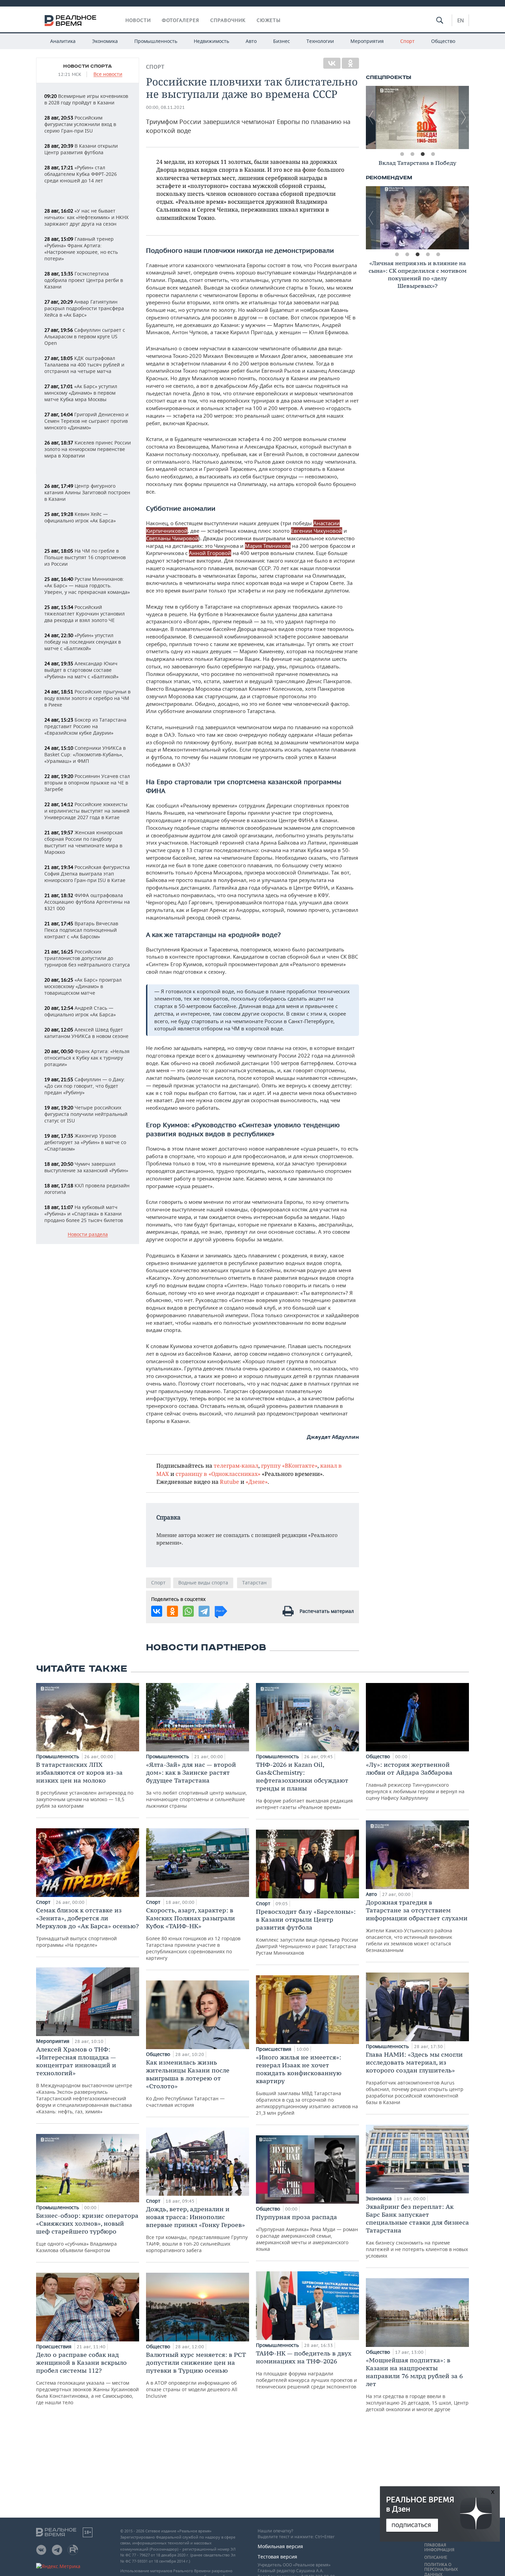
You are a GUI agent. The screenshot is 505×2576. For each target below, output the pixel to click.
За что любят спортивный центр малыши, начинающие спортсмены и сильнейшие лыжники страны (197, 1785)
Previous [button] (371, 117)
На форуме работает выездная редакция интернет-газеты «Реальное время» (304, 1786)
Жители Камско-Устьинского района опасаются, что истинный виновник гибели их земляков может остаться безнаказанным (417, 1926)
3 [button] (423, 154)
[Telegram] (204, 1611)
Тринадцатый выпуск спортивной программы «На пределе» (87, 1927)
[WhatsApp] (188, 1611)
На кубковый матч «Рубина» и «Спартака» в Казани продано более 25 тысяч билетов (84, 1214)
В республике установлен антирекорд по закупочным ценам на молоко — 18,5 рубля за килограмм (85, 1785)
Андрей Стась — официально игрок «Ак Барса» (80, 1011)
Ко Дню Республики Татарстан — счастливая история (188, 2083)
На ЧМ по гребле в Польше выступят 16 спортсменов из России (85, 557)
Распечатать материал (327, 1611)
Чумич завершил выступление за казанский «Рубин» (86, 1167)
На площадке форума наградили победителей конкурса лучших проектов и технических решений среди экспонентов (306, 2370)
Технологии (320, 41)
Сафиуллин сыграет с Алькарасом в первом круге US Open (85, 336)
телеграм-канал (236, 1465)
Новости (138, 20)
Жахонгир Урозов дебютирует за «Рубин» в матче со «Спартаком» (85, 1142)
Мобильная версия (280, 2546)
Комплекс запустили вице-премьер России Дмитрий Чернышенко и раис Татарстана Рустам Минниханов (307, 1932)
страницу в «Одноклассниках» (218, 1474)
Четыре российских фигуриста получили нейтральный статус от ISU (86, 1114)
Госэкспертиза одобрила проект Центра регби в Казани (84, 280)
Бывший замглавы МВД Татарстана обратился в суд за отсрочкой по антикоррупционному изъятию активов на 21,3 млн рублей (307, 2085)
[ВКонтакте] (332, 63)
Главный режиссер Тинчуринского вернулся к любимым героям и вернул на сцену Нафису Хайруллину (415, 1781)
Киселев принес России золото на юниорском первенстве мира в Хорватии (88, 449)
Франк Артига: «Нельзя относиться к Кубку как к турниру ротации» (87, 1058)
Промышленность (156, 41)
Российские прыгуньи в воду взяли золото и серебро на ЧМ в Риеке (87, 698)
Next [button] (464, 117)
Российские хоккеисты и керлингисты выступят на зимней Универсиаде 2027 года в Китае (87, 811)
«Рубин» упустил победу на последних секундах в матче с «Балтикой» (83, 642)
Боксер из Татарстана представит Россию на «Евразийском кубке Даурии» (85, 726)
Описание (436, 2557)
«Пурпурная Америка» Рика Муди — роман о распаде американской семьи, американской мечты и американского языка (307, 2233)
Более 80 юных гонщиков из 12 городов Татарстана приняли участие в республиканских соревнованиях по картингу (193, 1934)
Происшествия (54, 2346)
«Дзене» (257, 1482)
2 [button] (412, 154)
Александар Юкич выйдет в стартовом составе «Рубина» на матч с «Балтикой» (81, 670)
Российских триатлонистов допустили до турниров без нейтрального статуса (87, 958)
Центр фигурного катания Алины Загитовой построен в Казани (87, 492)
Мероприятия (367, 41)
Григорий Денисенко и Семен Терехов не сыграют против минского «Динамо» (86, 421)
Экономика (105, 41)
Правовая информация (439, 2547)
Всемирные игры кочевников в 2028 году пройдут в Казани (86, 99)
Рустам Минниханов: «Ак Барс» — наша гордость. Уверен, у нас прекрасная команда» (87, 585)
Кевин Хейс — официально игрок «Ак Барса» (80, 517)
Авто (251, 41)
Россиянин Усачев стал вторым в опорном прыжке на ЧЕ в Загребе (87, 783)
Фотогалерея (181, 20)
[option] (417, 117)
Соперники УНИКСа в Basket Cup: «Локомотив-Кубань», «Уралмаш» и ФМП (85, 754)
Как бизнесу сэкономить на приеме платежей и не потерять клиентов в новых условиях (417, 2231)
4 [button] (433, 154)
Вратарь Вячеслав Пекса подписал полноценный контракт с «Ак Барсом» (81, 930)
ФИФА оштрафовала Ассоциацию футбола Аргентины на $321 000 (87, 902)
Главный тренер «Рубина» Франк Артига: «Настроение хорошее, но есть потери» (81, 249)
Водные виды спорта (203, 1583)
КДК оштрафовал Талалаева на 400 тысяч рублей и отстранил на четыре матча (84, 365)
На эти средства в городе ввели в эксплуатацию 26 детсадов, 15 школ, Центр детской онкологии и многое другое (417, 2384)
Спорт (407, 41)
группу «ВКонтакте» (289, 1465)
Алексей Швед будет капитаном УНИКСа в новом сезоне (86, 1033)
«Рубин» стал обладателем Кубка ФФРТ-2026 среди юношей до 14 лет (81, 174)
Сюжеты (269, 20)
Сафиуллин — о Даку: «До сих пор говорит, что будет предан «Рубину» (85, 1086)
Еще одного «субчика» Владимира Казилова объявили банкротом (87, 2233)
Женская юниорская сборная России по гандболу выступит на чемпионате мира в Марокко (83, 842)
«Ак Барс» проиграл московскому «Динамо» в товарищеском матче (83, 986)
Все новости (108, 74)
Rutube (229, 1482)
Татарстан (254, 1583)
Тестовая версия (277, 2557)
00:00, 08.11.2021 (165, 107)
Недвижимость (211, 41)
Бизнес (282, 41)
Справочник (228, 20)
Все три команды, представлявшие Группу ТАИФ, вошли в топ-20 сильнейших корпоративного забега (197, 2229)
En (461, 20)
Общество (443, 41)
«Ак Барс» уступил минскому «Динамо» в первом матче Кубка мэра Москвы (81, 393)
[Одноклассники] (350, 63)
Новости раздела (88, 1235)
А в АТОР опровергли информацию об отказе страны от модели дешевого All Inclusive (196, 2375)
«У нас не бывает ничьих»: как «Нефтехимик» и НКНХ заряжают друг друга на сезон (86, 217)
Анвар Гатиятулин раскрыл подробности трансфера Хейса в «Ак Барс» (84, 308)
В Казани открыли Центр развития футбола (81, 149)
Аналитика (63, 41)
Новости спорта (88, 66)
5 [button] (438, 255)
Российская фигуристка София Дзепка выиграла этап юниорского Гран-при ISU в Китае (87, 874)
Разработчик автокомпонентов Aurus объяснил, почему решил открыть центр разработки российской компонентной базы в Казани (415, 2078)
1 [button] (402, 154)
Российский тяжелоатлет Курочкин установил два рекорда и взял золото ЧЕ (85, 614)
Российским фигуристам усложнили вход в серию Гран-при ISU (80, 124)
